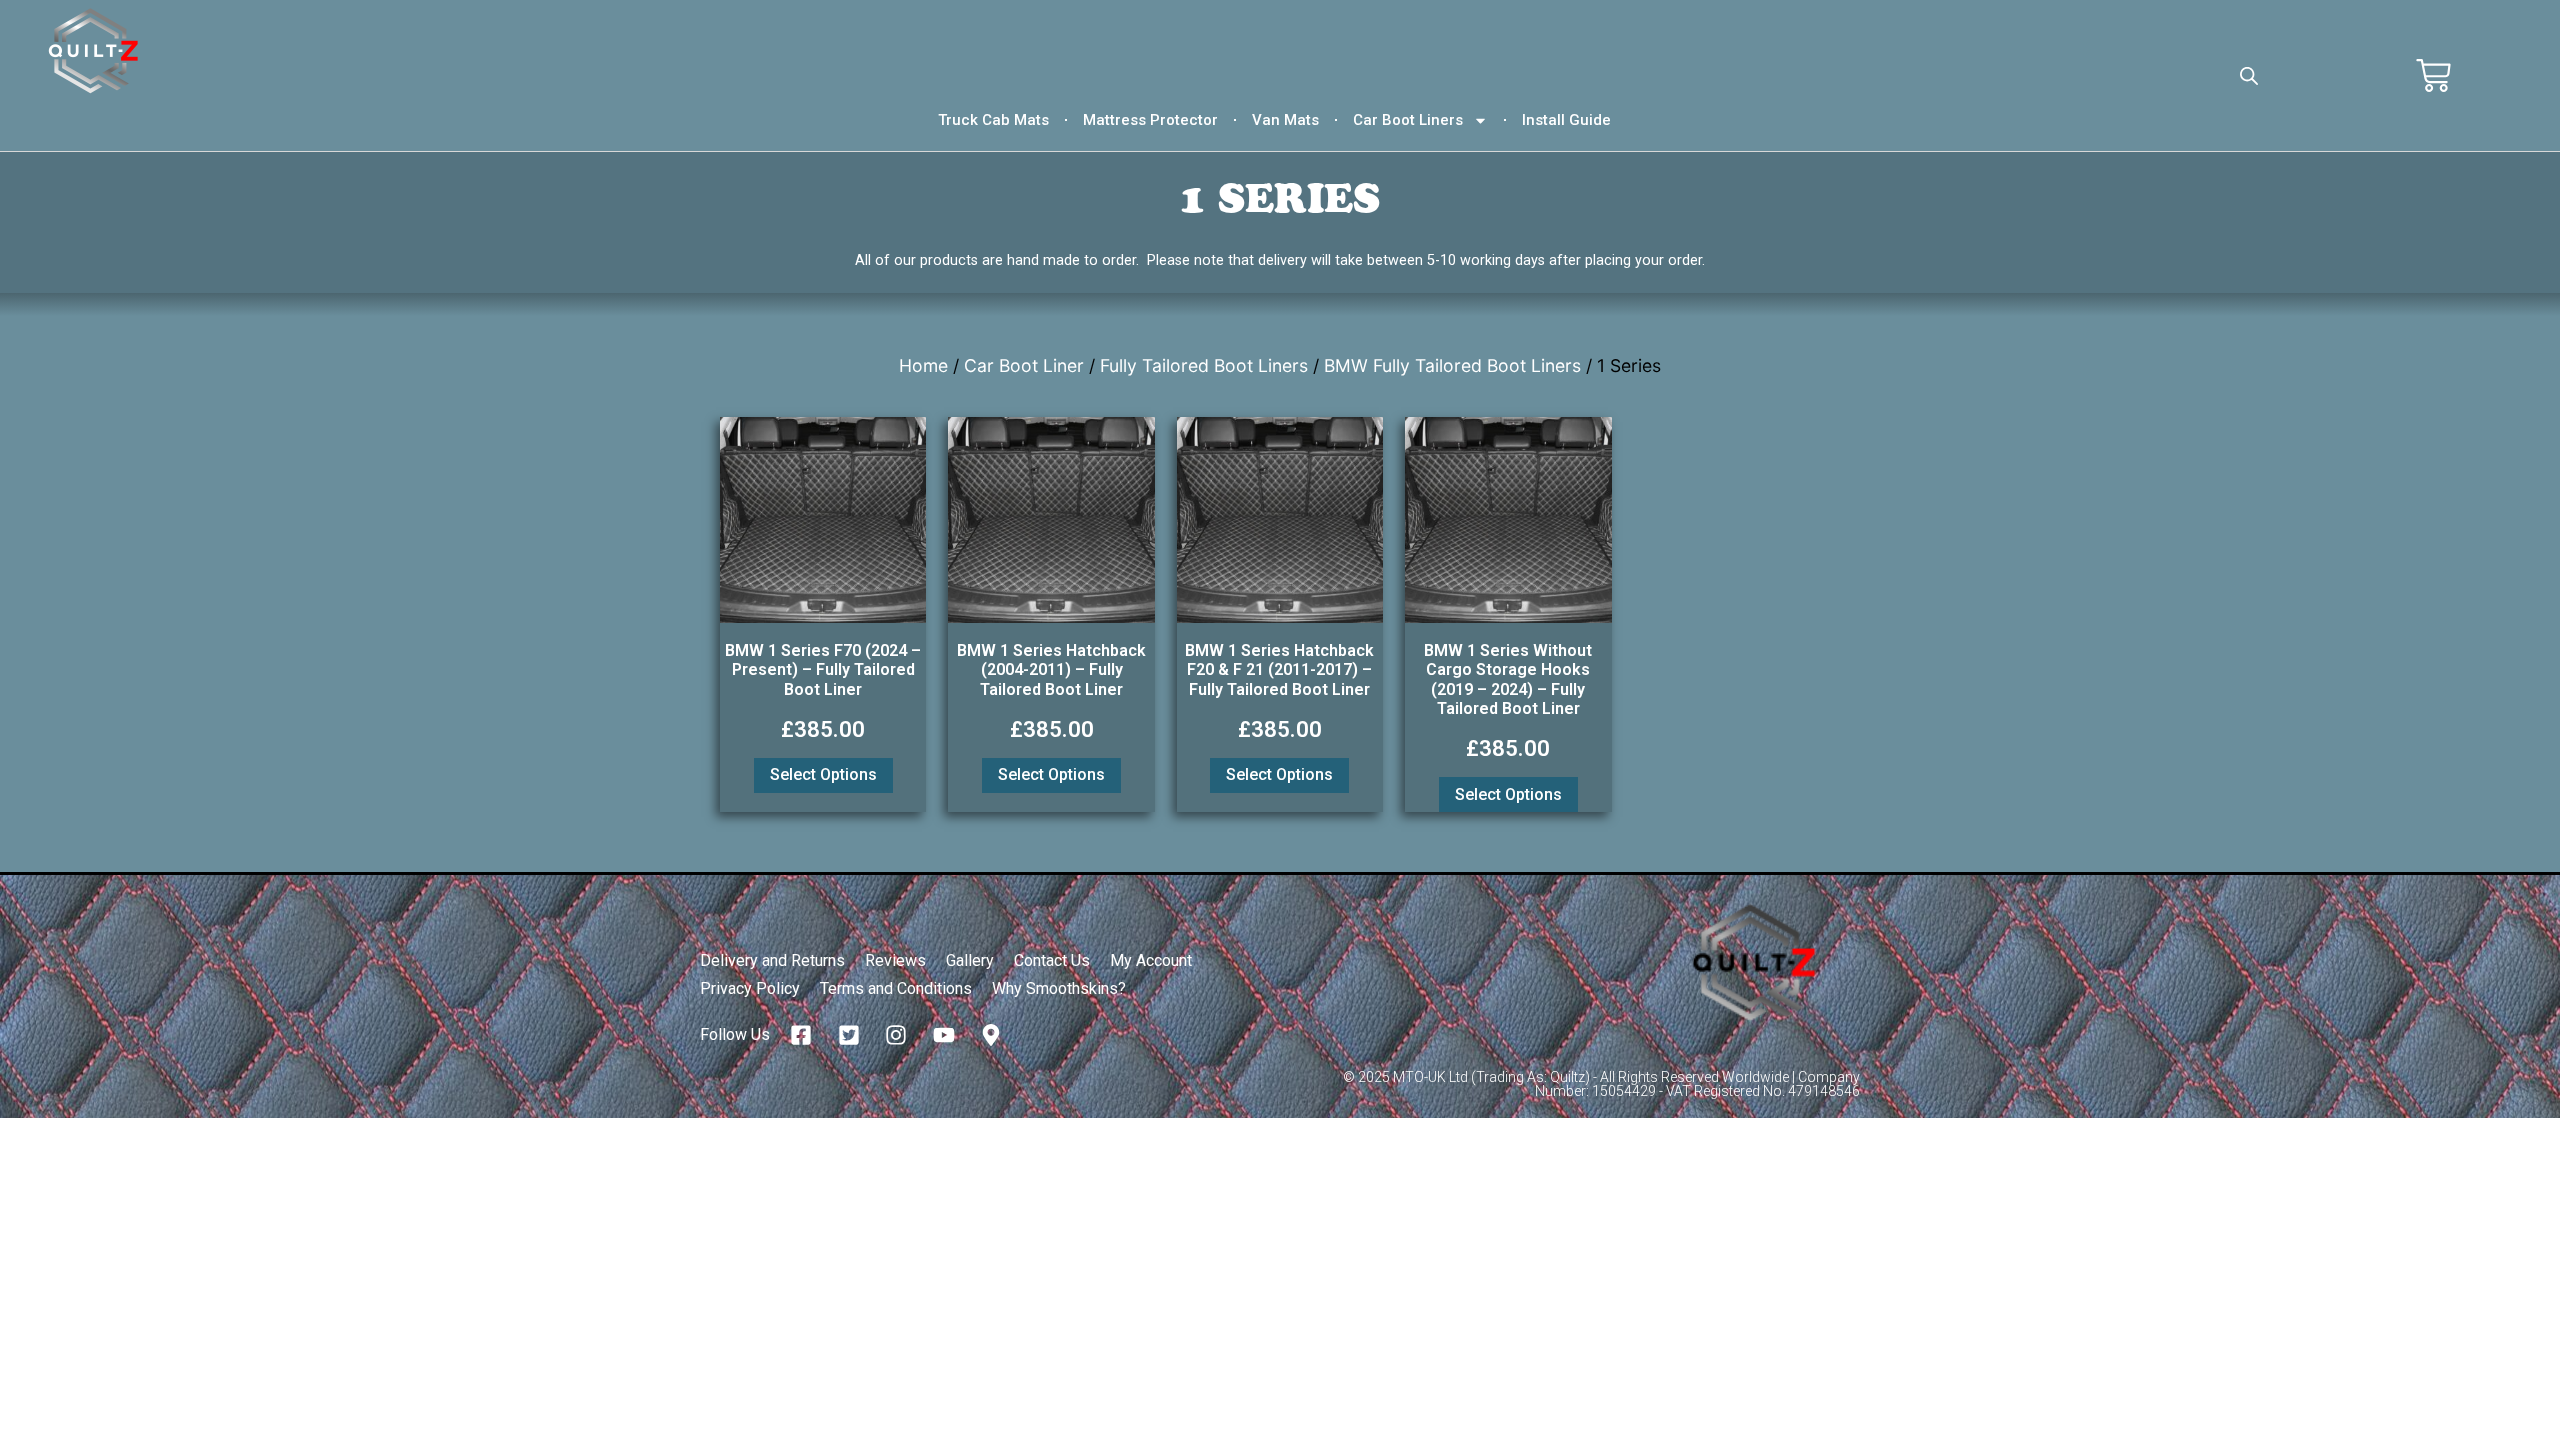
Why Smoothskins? (1059, 988)
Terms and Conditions (896, 988)
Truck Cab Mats (993, 120)
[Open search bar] (2249, 75)
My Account (1151, 960)
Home (923, 365)
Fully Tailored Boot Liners (1204, 365)
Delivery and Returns (772, 960)
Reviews (895, 960)
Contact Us (1052, 960)
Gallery (970, 960)
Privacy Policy (750, 988)
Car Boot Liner (1024, 365)
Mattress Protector (1150, 120)
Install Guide (1566, 120)
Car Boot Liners (1408, 120)
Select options (823, 774)
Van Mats (1285, 120)
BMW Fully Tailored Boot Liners (1452, 365)
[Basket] (2433, 75)
